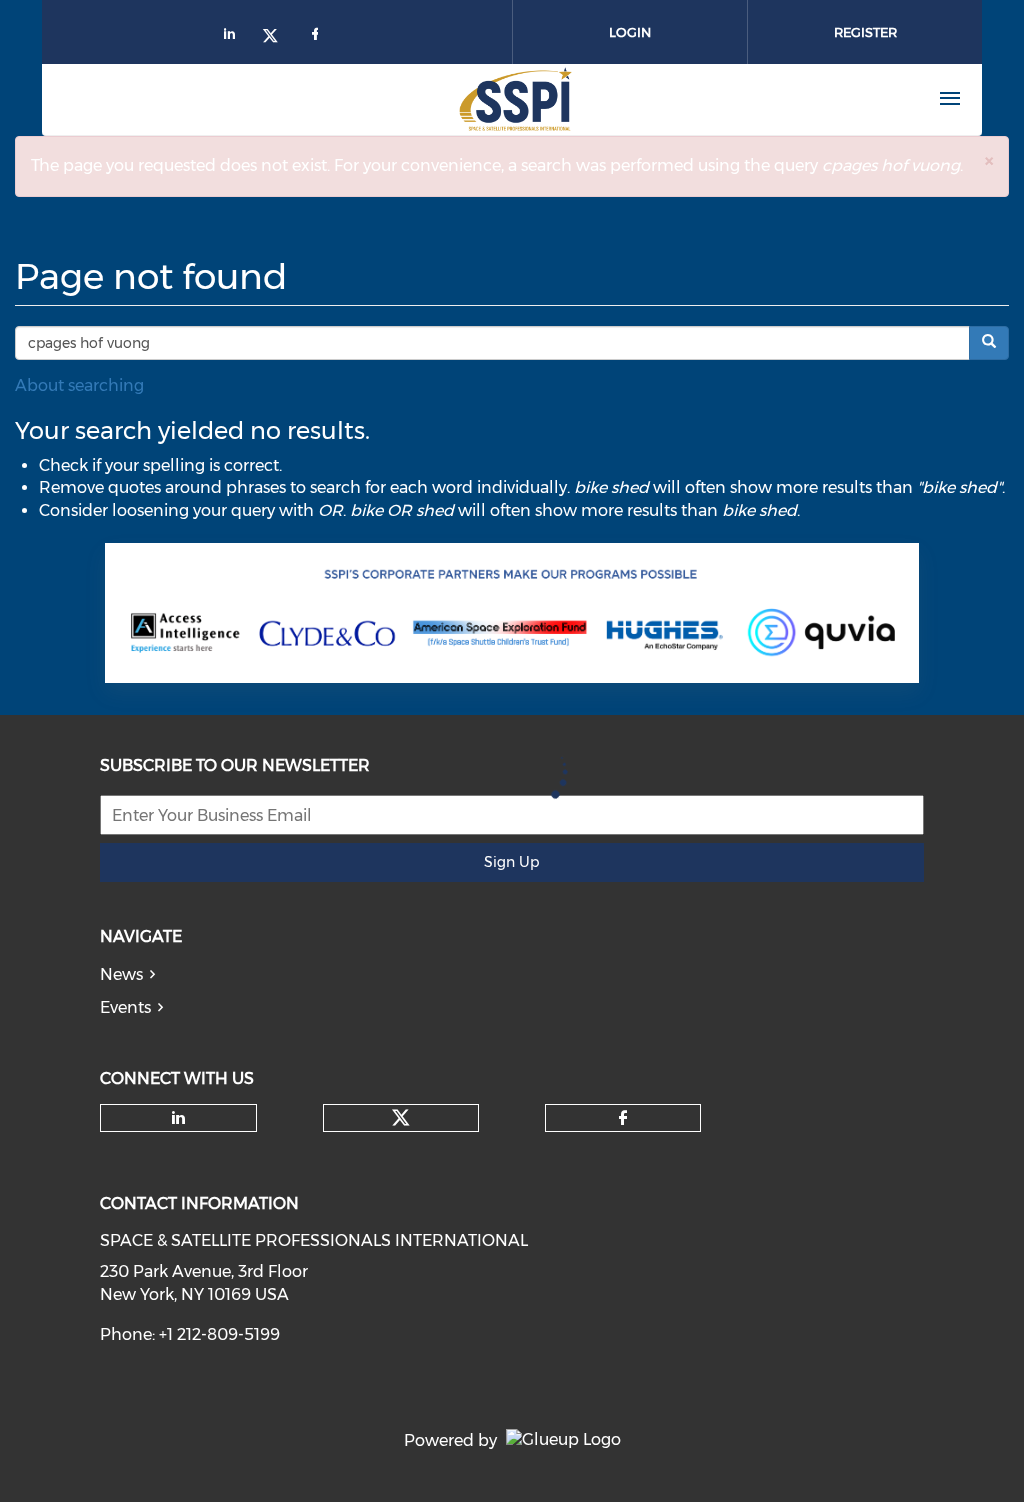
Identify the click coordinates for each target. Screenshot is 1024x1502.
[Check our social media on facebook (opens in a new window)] (623, 1118)
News (121, 974)
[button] (989, 160)
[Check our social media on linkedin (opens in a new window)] (179, 1118)
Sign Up (511, 862)
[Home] (421, 99)
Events (125, 1007)
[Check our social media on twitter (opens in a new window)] (401, 1118)
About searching (79, 385)
